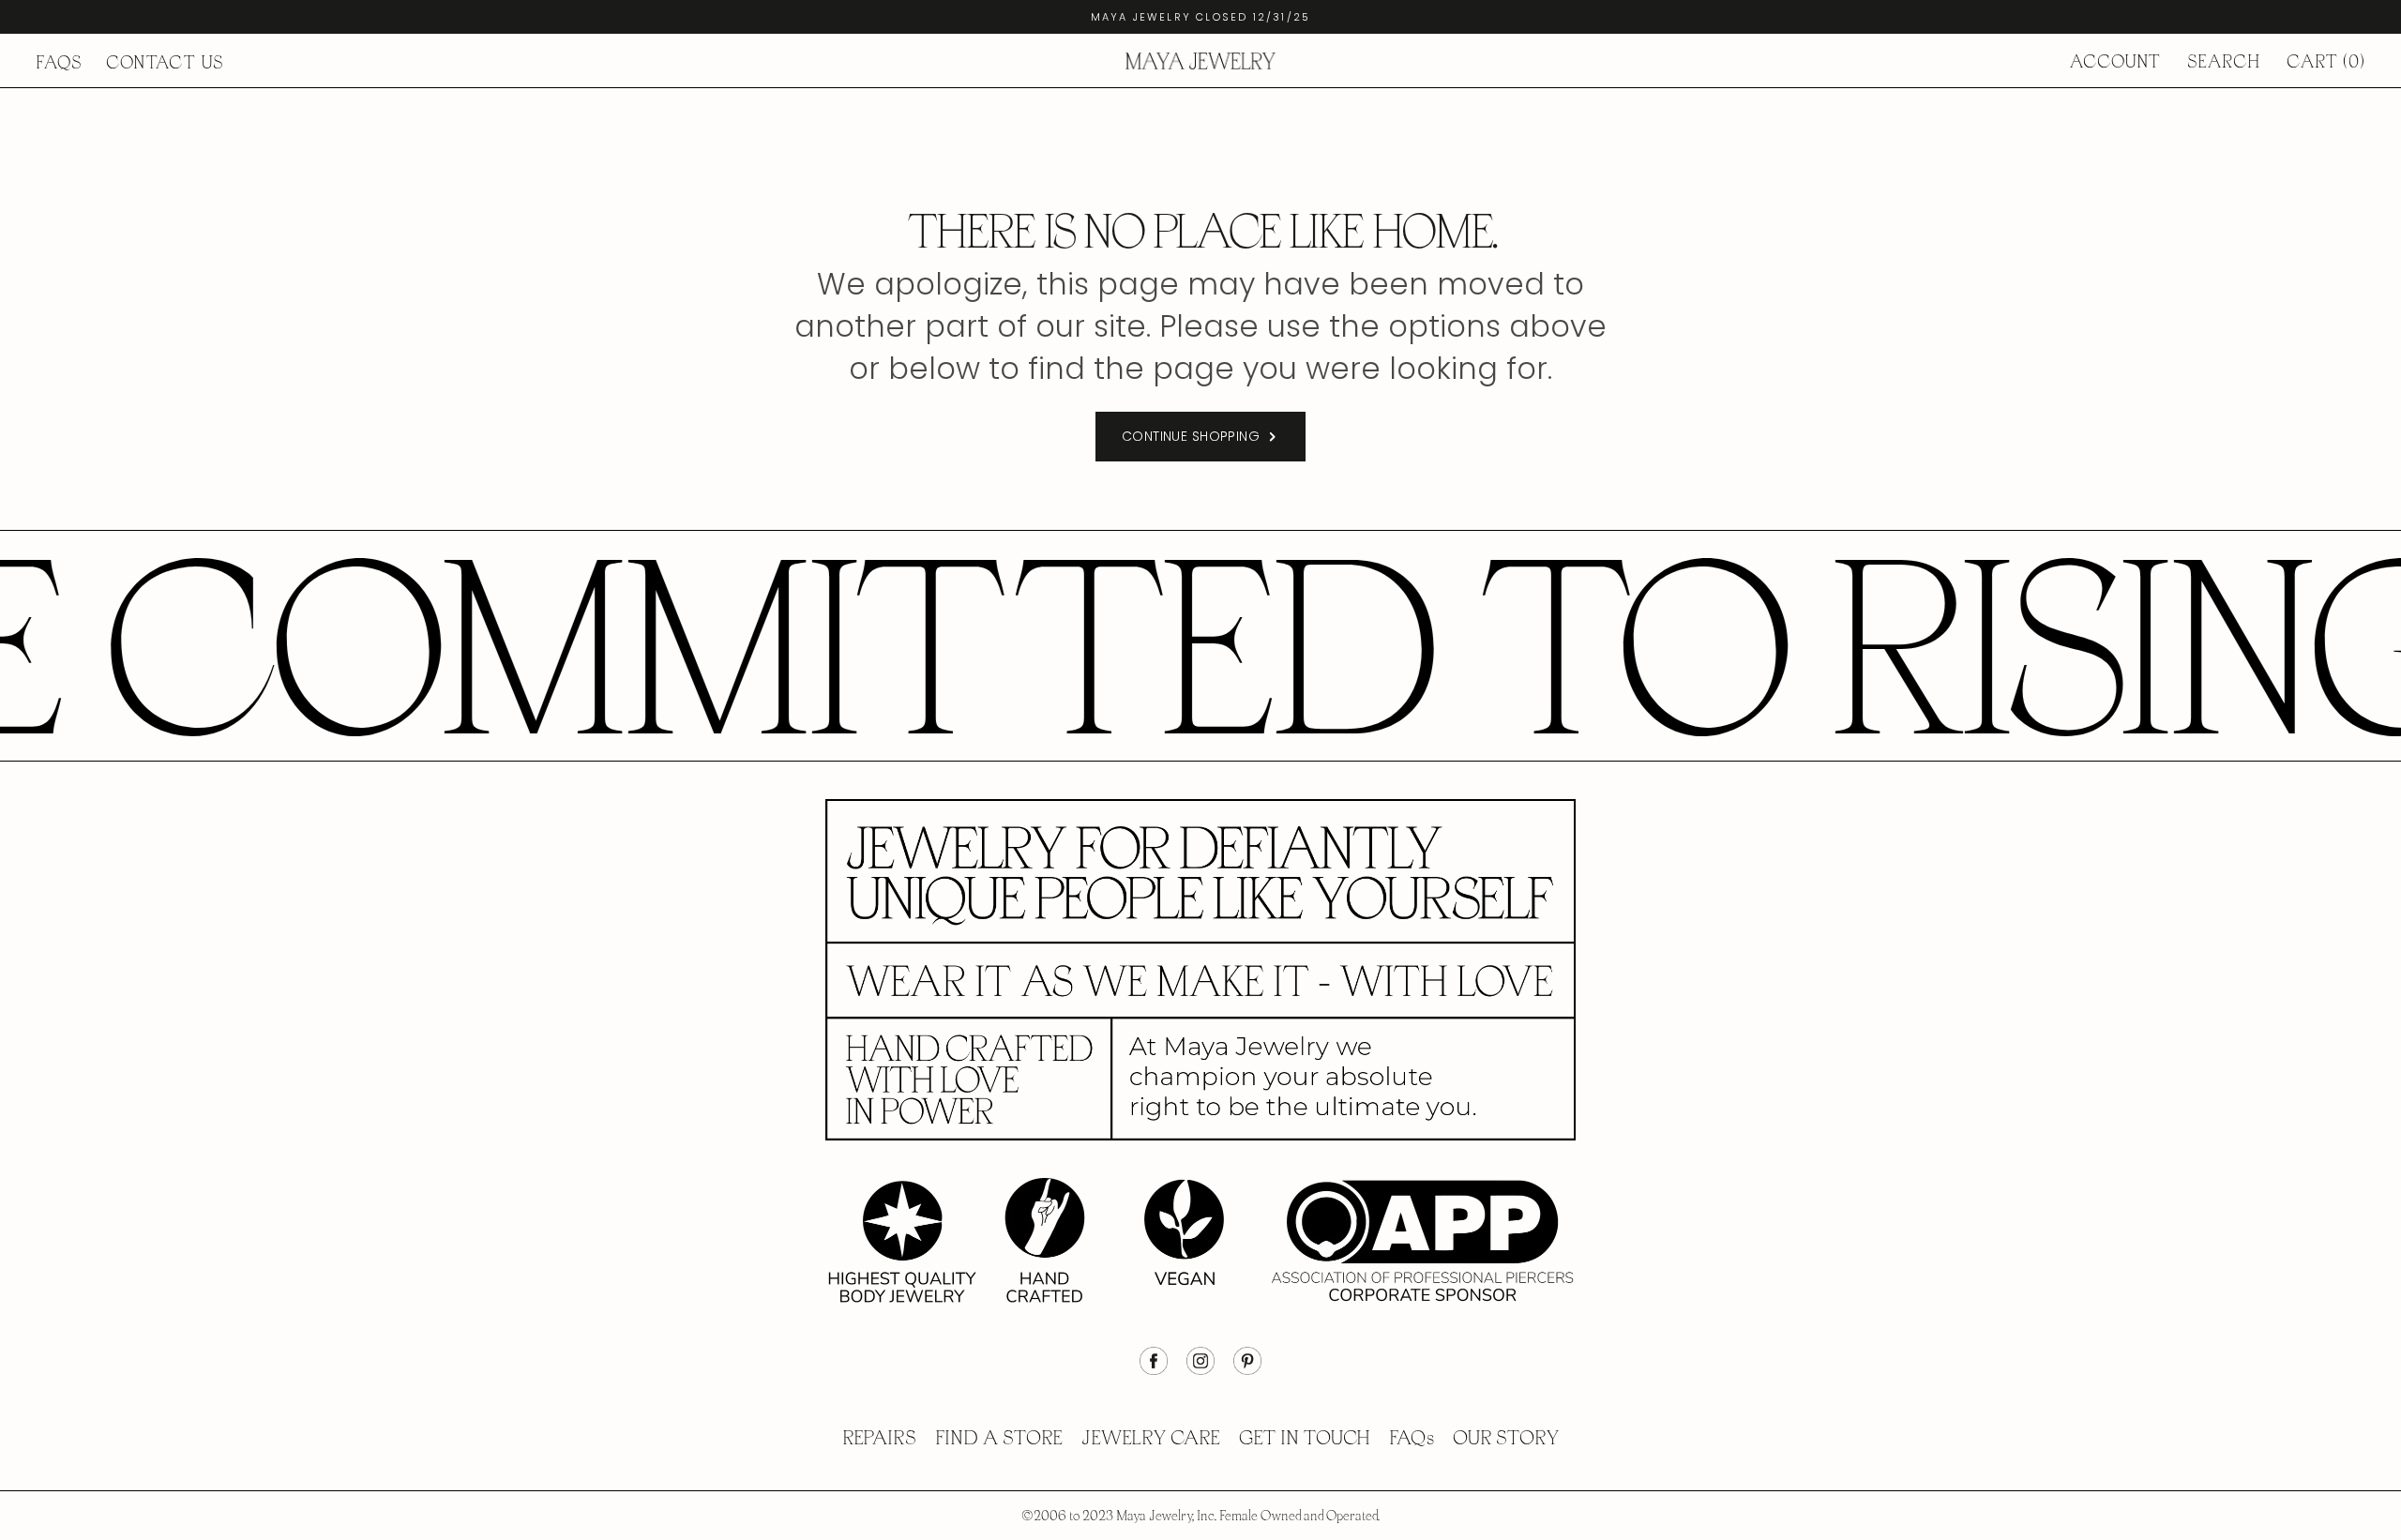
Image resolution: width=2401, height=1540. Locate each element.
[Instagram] (1200, 1370)
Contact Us (165, 62)
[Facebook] (1154, 1370)
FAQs (59, 62)
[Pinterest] (1247, 1370)
